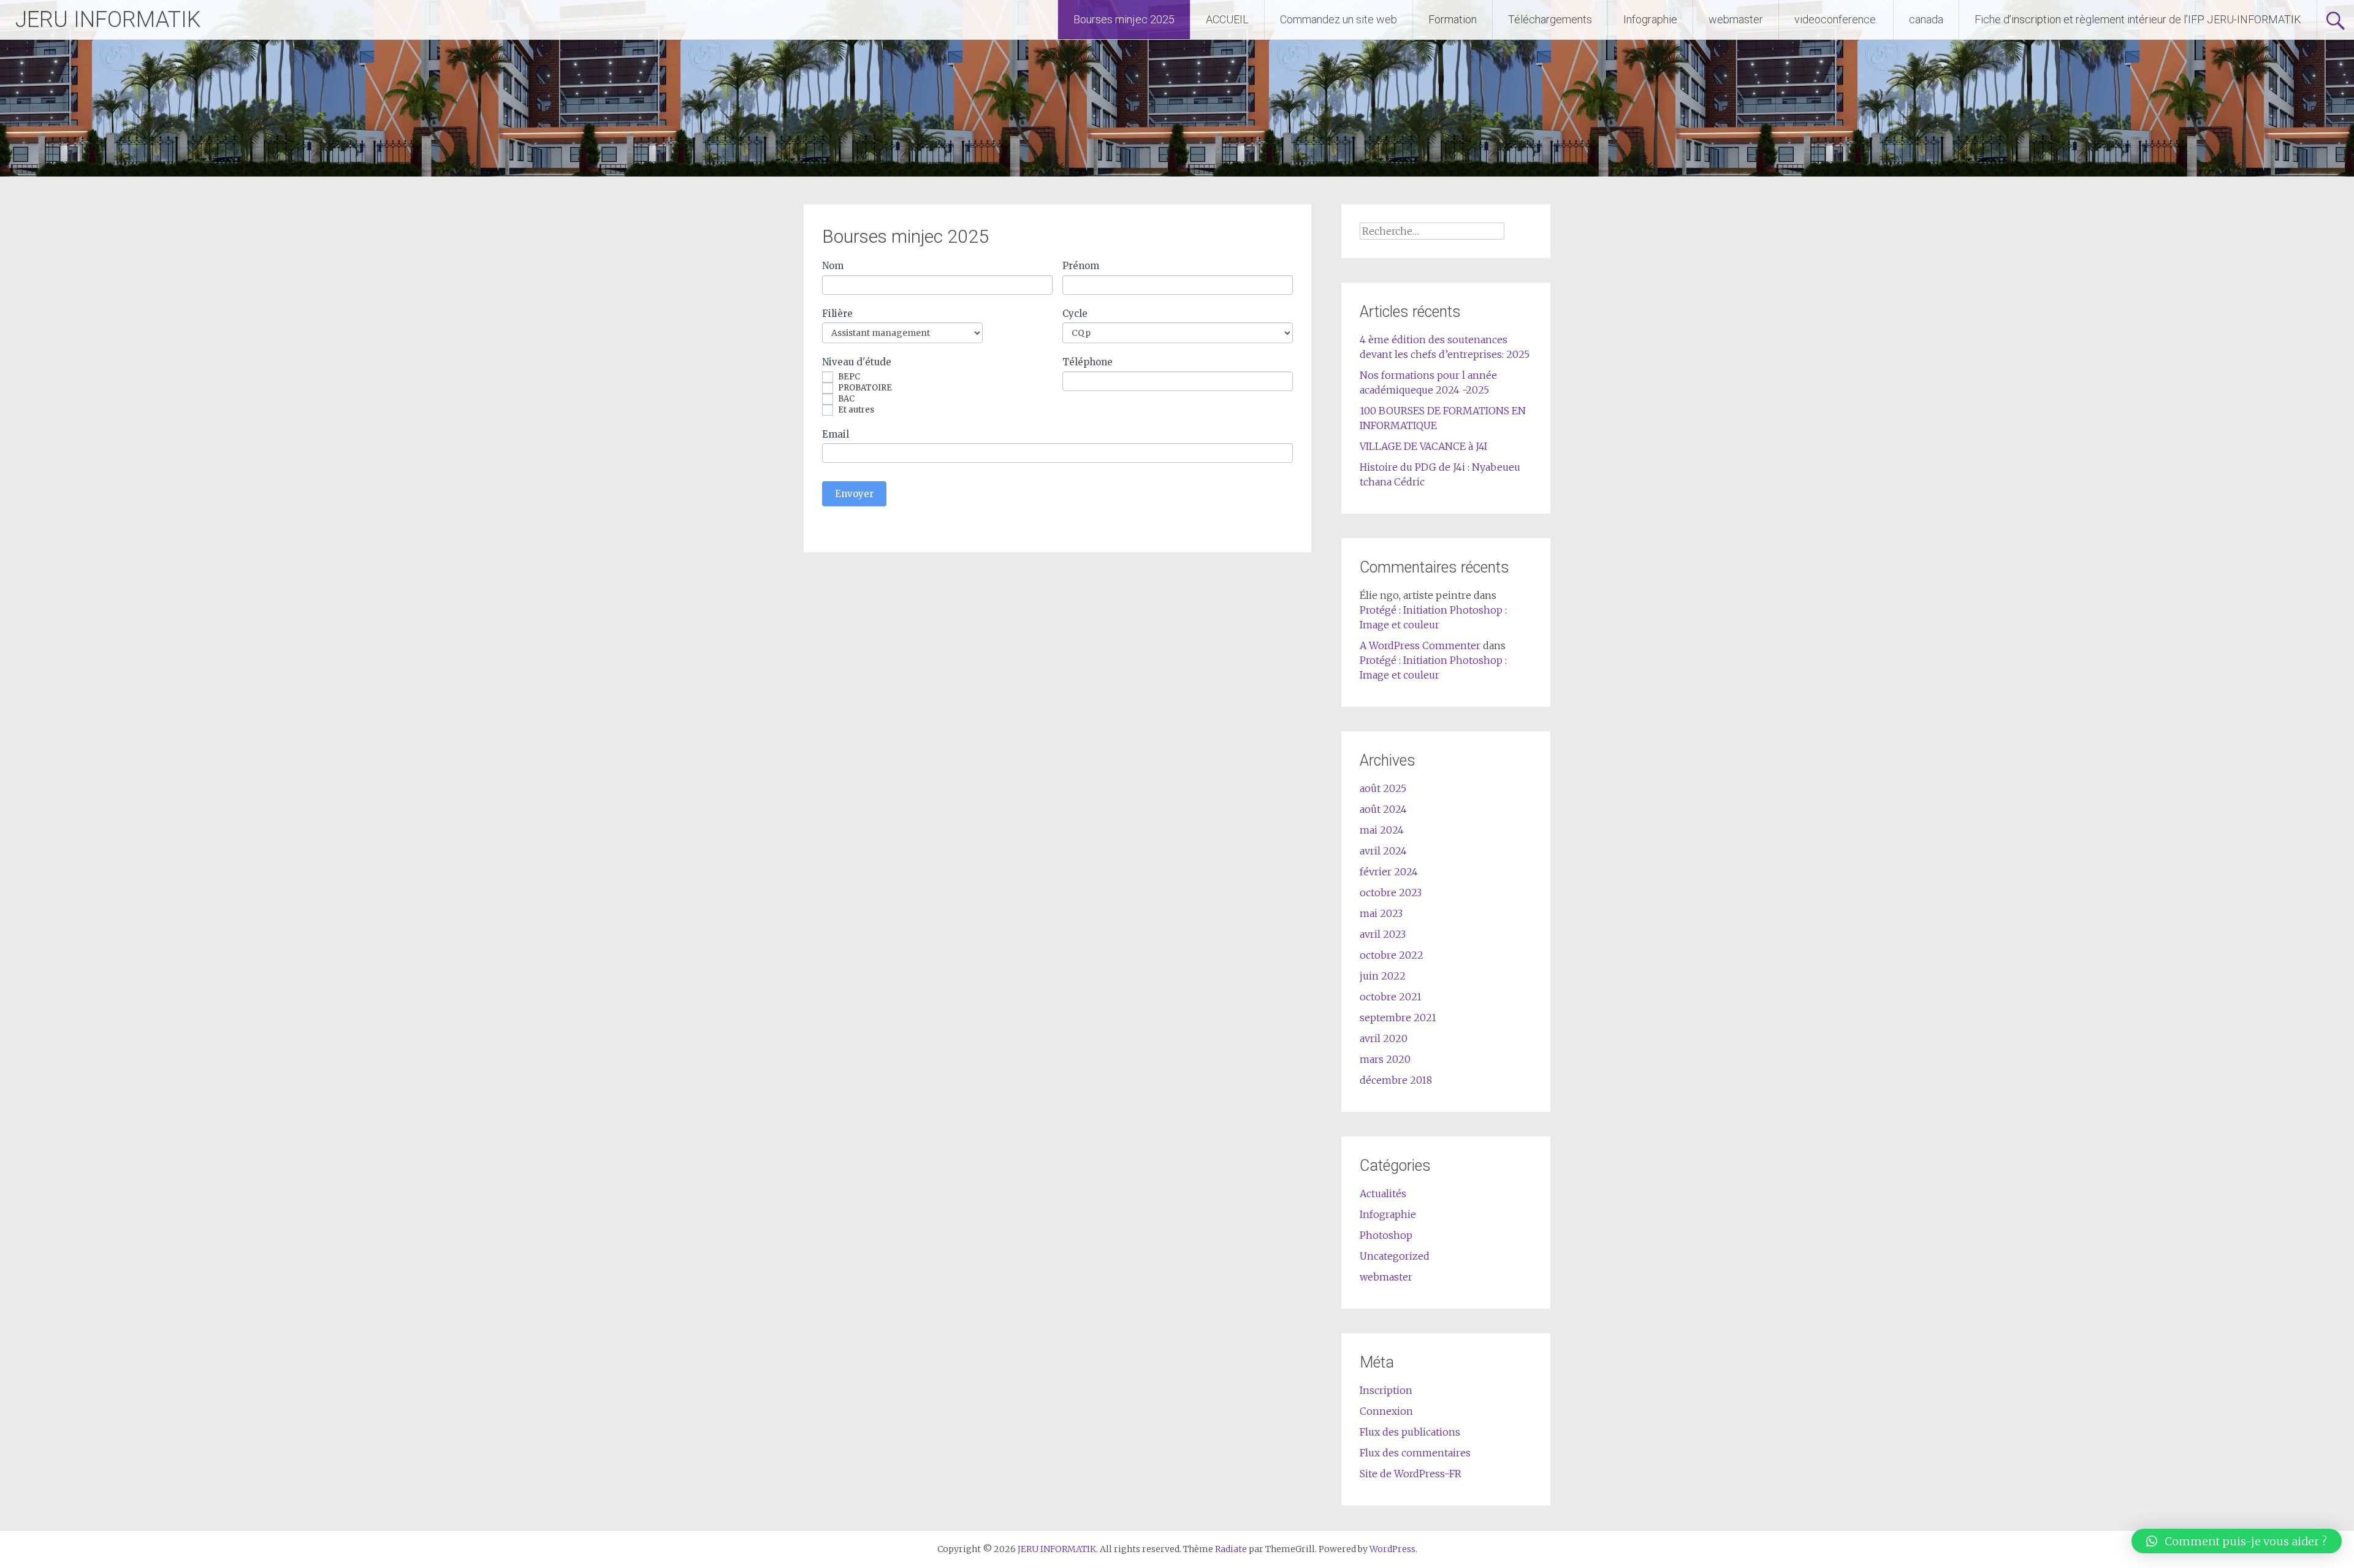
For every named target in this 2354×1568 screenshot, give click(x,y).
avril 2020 (1384, 1038)
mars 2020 (1385, 1059)
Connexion (1386, 1411)
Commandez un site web (1339, 19)
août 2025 (1383, 788)
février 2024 (1389, 872)
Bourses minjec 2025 (1124, 19)
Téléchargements (1550, 19)
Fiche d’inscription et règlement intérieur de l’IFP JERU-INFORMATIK (2138, 19)
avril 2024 (1383, 851)
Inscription (1386, 1390)
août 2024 (1383, 809)
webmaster (1736, 19)
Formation (1453, 19)
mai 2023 (1381, 913)
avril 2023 (1383, 934)
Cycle (1075, 314)
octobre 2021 (1391, 997)
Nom (833, 266)
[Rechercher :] (1432, 231)
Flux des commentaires (1415, 1453)
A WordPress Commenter (1420, 645)
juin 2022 (1383, 976)
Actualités (1383, 1193)
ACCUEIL (1227, 19)
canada (1926, 19)
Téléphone (1087, 362)
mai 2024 (1382, 830)
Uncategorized (1395, 1256)
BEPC (848, 377)
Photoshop (1386, 1235)
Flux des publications (1410, 1432)
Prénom (1081, 266)
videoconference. (1836, 19)
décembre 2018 (1396, 1080)
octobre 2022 (1392, 955)
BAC (845, 399)
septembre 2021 (1398, 1018)
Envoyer (854, 494)
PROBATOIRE (864, 388)
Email (836, 434)
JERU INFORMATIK (108, 20)
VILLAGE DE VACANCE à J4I (1423, 446)
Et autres (855, 410)
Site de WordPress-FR (1411, 1474)
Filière (837, 314)
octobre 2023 (1391, 892)
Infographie (1650, 19)
